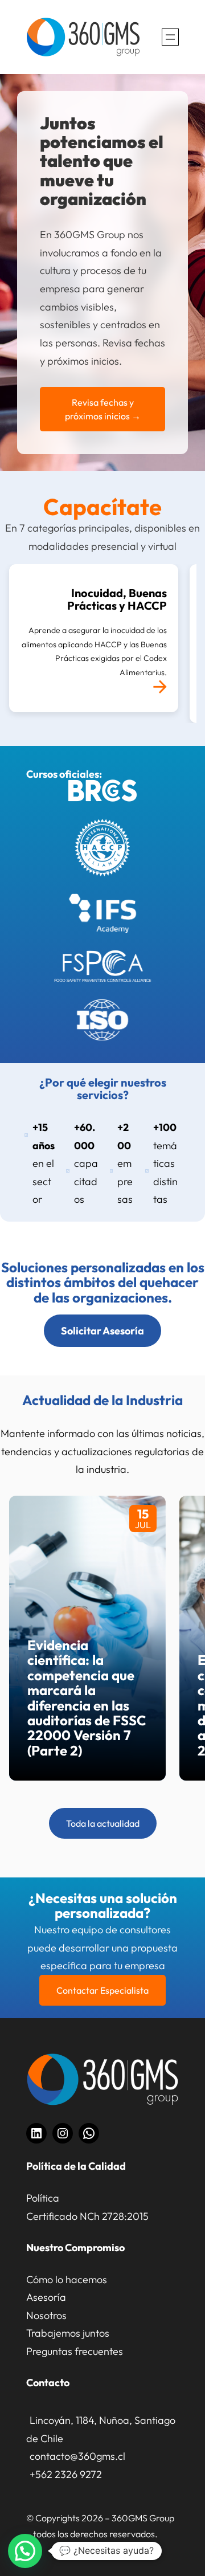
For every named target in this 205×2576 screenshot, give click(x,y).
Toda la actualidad (103, 1823)
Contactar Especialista (102, 1990)
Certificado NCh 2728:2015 (87, 2216)
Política (43, 2198)
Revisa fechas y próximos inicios (103, 409)
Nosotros (46, 2315)
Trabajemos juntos (68, 2333)
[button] (25, 2551)
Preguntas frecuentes (75, 2351)
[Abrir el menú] (170, 37)
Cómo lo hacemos (67, 2279)
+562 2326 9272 (66, 2474)
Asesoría (46, 2297)
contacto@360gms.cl (77, 2456)
